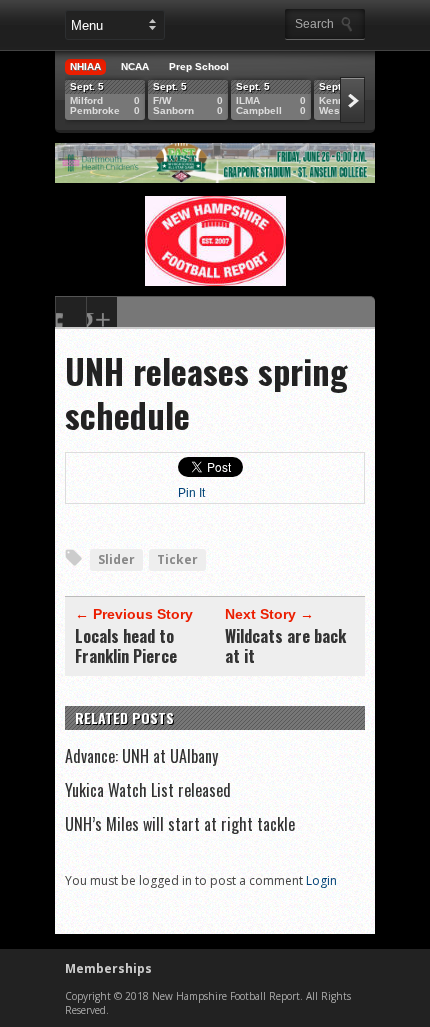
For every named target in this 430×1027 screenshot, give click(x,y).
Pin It (191, 493)
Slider (116, 559)
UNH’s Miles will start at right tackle (180, 824)
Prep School (199, 66)
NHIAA (85, 66)
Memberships (108, 968)
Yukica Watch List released (148, 790)
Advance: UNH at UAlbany (141, 756)
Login (321, 880)
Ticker (177, 559)
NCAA (135, 66)
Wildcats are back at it (285, 646)
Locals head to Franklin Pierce (126, 646)
